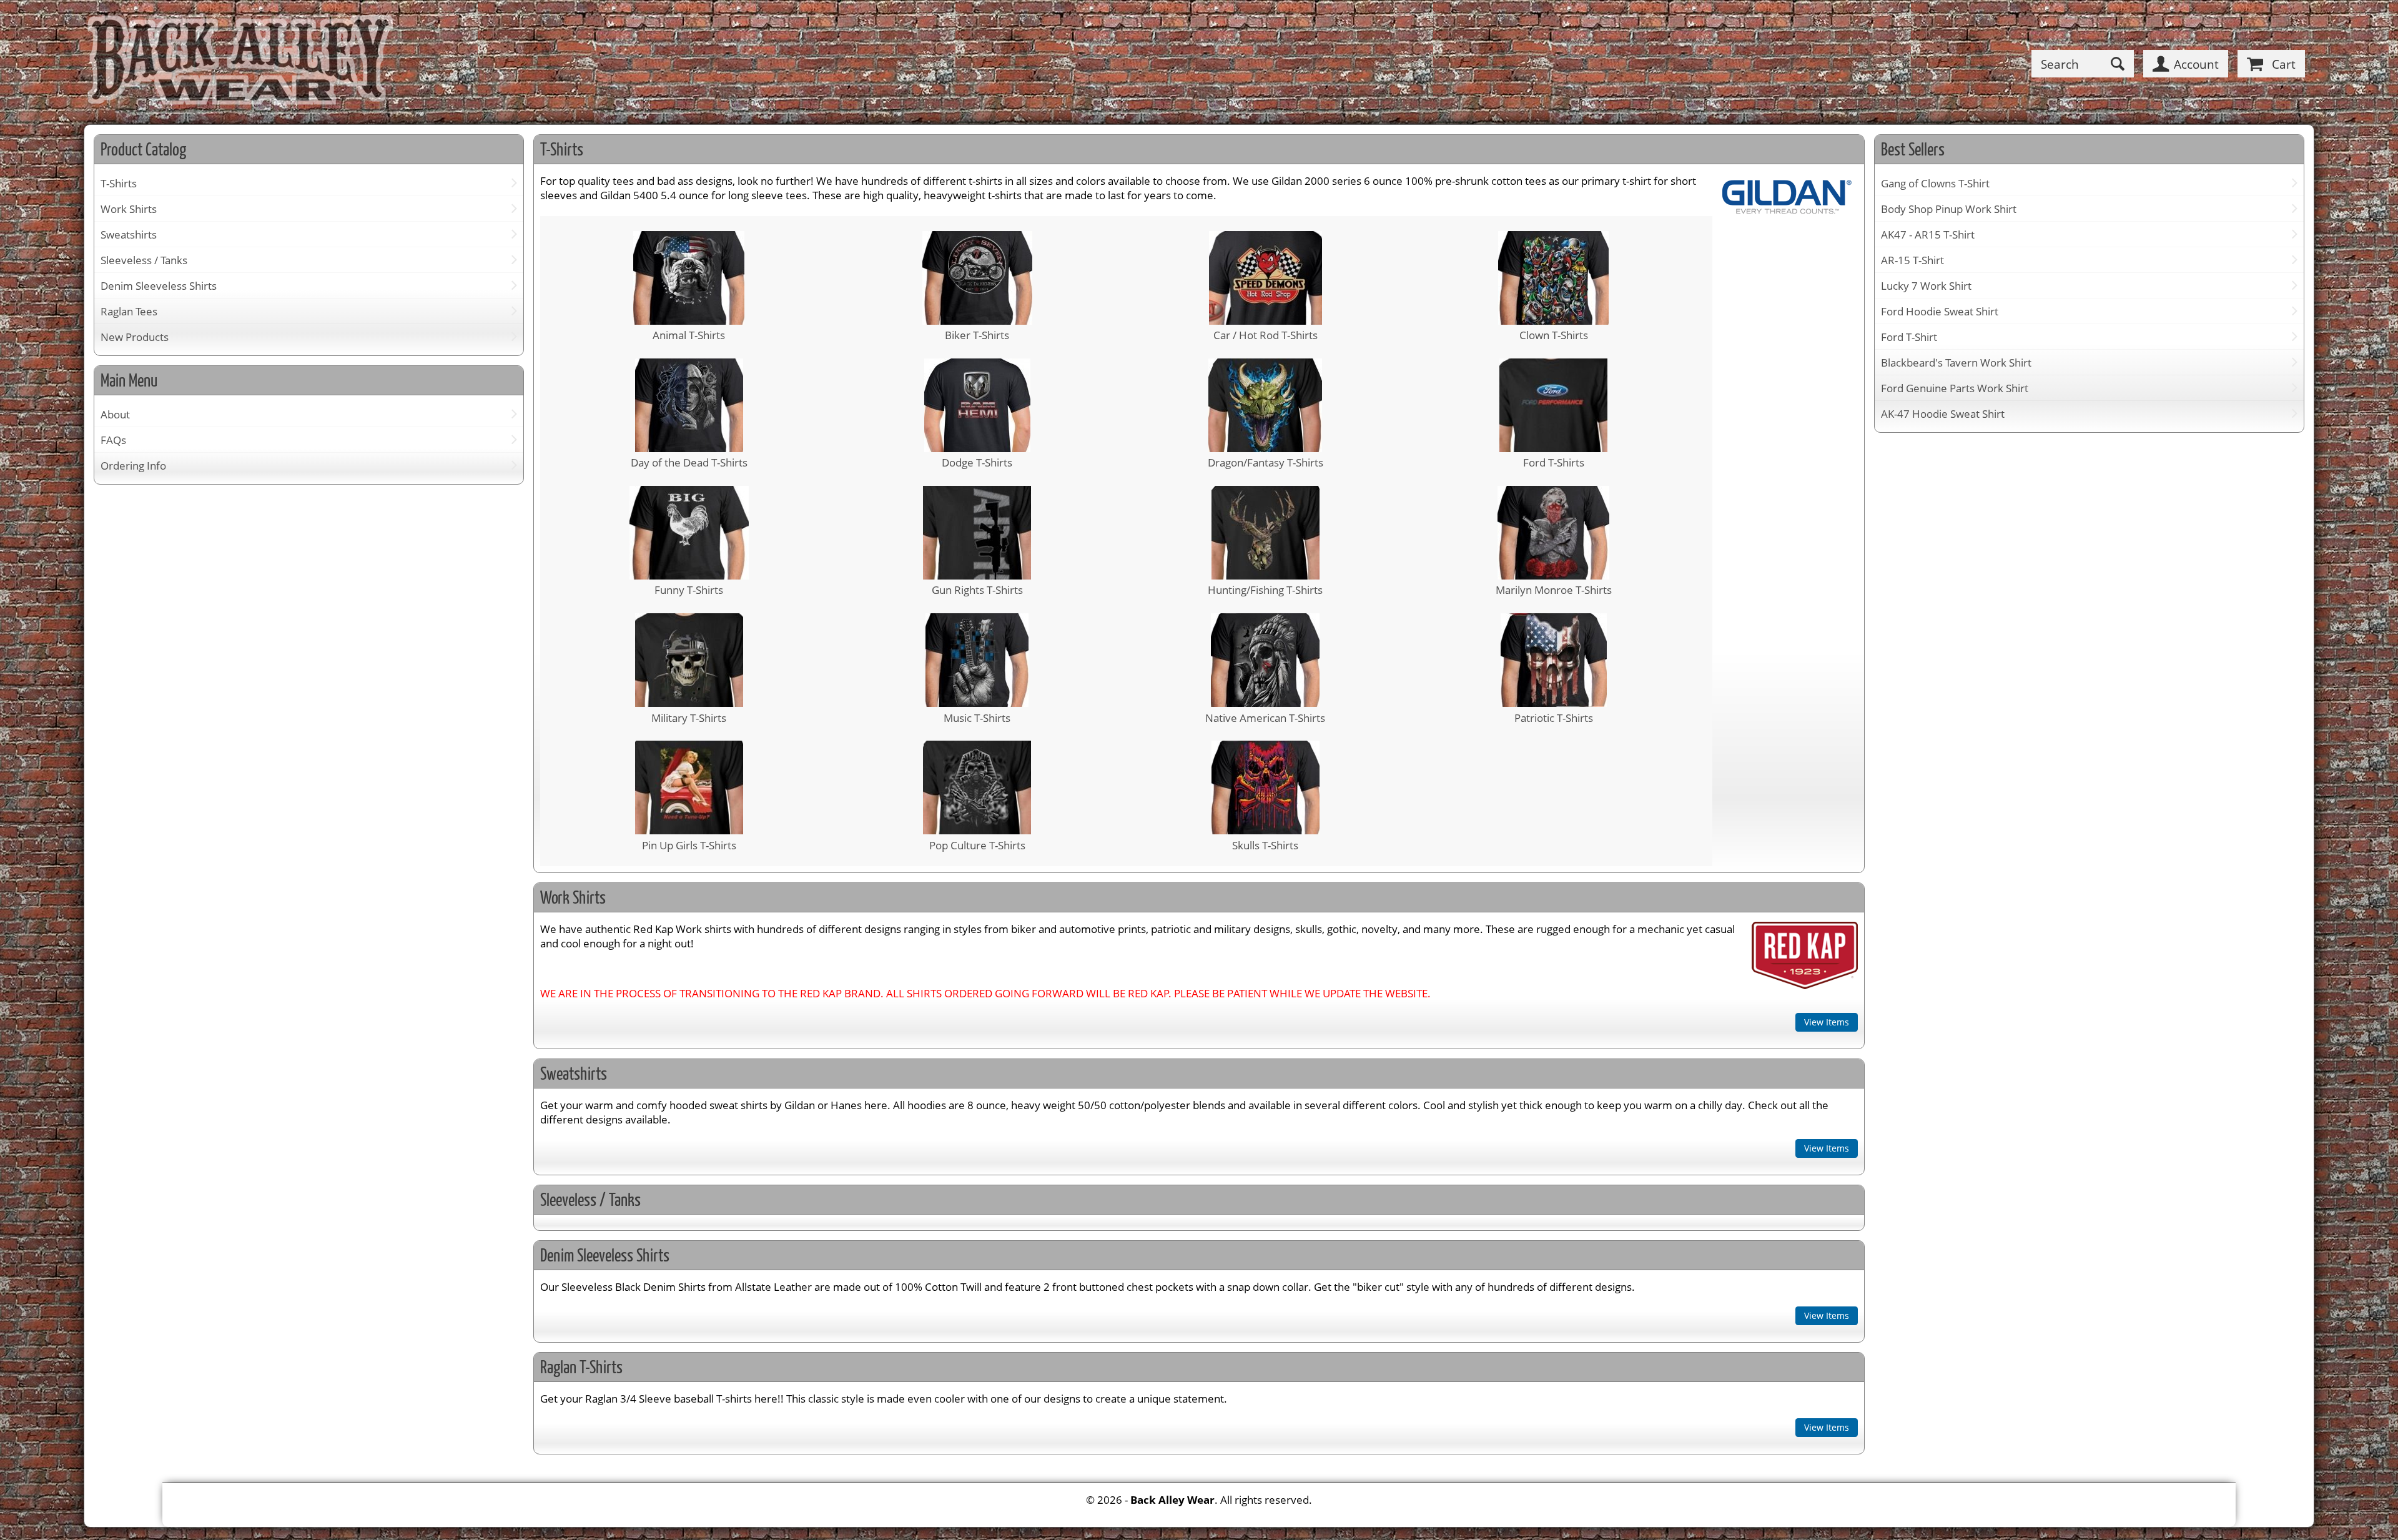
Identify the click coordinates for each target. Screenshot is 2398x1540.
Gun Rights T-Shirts (977, 590)
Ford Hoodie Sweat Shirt (1940, 311)
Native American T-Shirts (1265, 718)
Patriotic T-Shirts (1554, 718)
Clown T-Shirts (1554, 335)
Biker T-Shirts (977, 335)
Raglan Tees (129, 311)
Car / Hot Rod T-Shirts (1266, 335)
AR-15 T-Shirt (1912, 260)
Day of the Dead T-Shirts (689, 462)
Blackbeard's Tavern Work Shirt (1956, 363)
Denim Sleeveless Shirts (159, 286)
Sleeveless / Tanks (144, 260)
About (115, 414)
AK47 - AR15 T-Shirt (1928, 234)
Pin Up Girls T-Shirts (689, 845)
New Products (135, 337)
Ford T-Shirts (1554, 462)
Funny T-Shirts (689, 590)
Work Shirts (129, 209)
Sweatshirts (129, 234)
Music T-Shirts (977, 718)
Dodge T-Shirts (977, 462)
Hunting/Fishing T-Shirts (1265, 590)
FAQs (113, 440)
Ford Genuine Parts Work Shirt (1955, 388)
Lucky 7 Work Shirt (1926, 286)
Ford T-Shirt (1909, 337)
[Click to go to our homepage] (240, 64)
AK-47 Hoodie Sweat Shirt (1943, 414)
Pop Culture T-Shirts (977, 845)
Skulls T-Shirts (1265, 845)
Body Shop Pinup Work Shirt (1949, 209)
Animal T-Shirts (689, 335)
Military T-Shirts (689, 718)
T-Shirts (119, 183)
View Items (1827, 1022)
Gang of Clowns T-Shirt (1935, 183)
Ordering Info (133, 466)
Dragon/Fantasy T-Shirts (1266, 462)
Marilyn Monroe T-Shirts (1554, 590)
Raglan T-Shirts (581, 1367)
